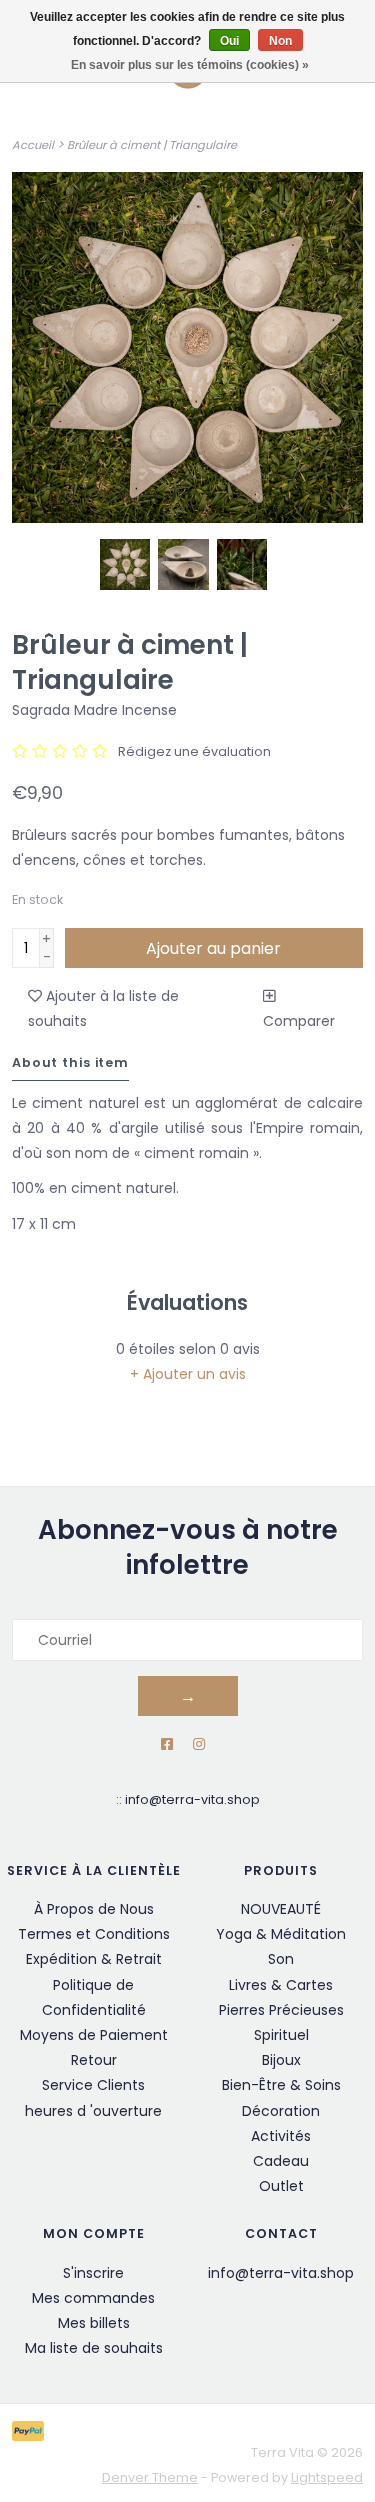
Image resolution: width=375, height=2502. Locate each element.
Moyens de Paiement (94, 2035)
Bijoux (281, 2060)
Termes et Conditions (94, 1934)
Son (281, 1959)
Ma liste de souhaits (94, 2348)
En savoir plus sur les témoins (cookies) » (190, 65)
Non (280, 41)
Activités (281, 2136)
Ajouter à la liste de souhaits (103, 1008)
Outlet (281, 2186)
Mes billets (94, 2323)
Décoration (281, 2111)
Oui (229, 41)
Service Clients (93, 2085)
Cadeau (281, 2161)
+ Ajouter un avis (188, 1374)
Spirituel (281, 2035)
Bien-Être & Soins (281, 2085)
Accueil (33, 145)
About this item (70, 1062)
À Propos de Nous (94, 1909)
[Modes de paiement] (31, 2429)
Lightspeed (327, 2477)
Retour (94, 2060)
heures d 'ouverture (93, 2111)
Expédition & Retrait (94, 1959)
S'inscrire (93, 2273)
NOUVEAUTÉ (281, 1909)
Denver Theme (150, 2477)
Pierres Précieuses (281, 2010)
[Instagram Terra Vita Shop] (199, 1744)
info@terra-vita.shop (192, 1799)
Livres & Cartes (281, 1985)
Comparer (299, 1021)
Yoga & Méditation (281, 1934)
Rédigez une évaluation (194, 751)
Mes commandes (93, 2298)
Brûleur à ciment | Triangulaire (152, 145)
